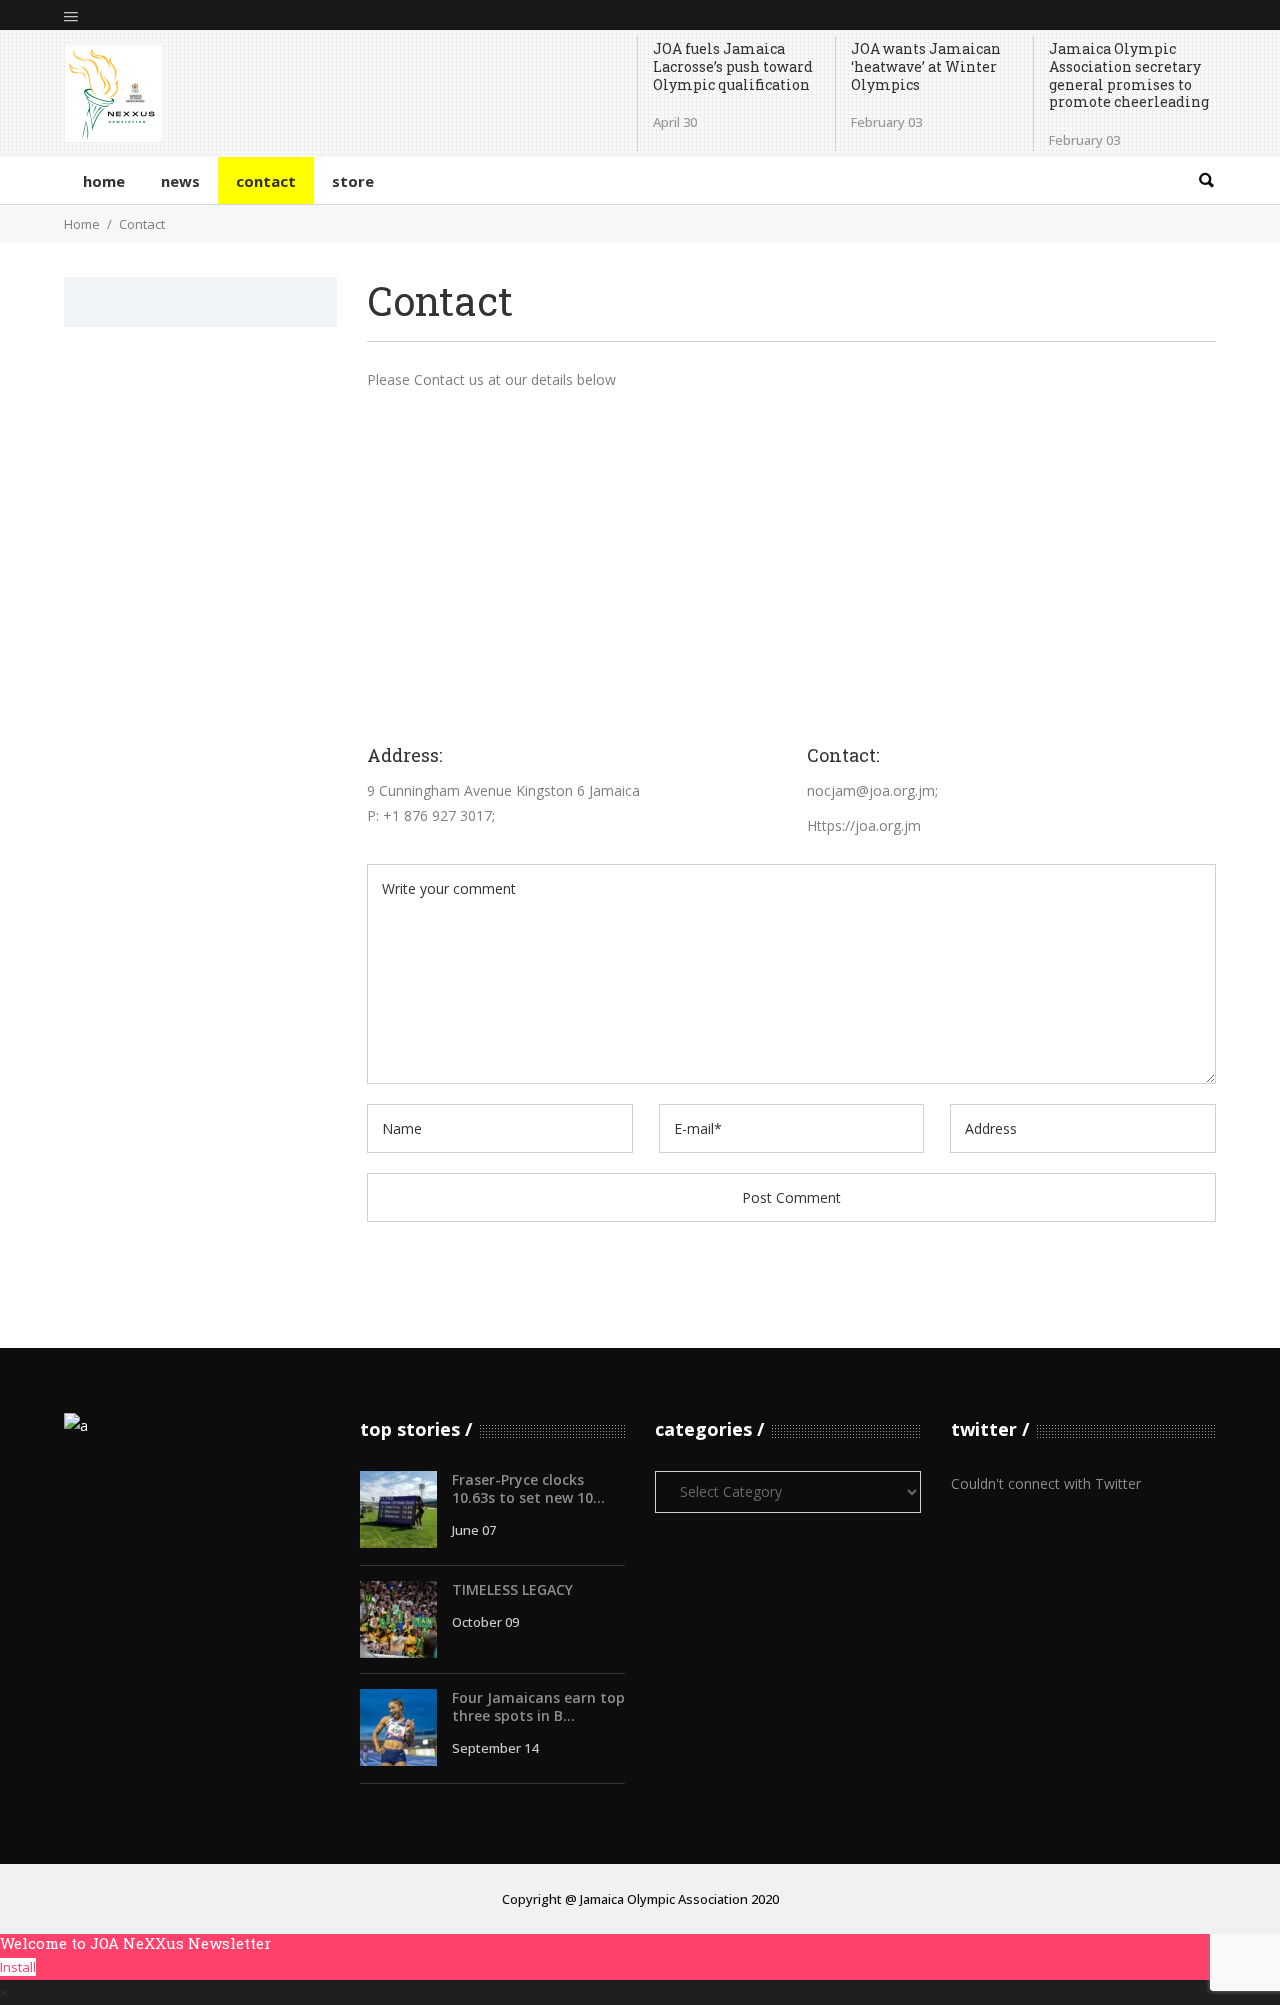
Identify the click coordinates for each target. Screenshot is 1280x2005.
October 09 (485, 1622)
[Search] (1206, 180)
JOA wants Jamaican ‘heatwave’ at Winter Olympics (926, 66)
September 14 (495, 1748)
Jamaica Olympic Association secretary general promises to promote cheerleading (1129, 75)
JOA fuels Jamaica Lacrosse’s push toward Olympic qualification (733, 66)
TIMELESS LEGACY (512, 1589)
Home (82, 224)
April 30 (675, 122)
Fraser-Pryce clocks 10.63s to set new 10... (528, 1488)
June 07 (474, 1530)
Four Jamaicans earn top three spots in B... (538, 1706)
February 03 (886, 122)
